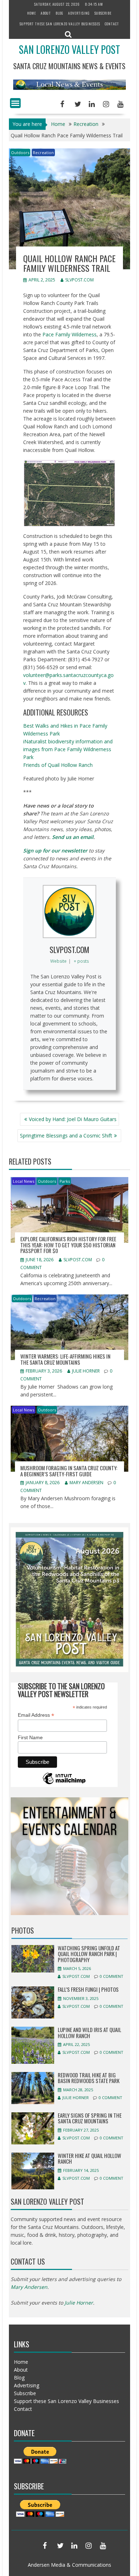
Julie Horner (86, 1371)
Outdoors (20, 152)
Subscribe (103, 13)
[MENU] (15, 103)
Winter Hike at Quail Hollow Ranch (89, 2158)
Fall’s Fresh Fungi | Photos (88, 1989)
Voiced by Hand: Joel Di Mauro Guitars (73, 1119)
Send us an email (73, 837)
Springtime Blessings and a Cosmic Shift (66, 1136)
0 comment (112, 1976)
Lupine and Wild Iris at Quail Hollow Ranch (89, 2033)
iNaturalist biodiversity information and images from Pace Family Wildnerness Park (68, 749)
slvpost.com (79, 280)
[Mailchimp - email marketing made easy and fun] (64, 1784)
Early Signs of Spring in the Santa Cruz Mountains (90, 2118)
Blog (60, 13)
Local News (24, 1181)
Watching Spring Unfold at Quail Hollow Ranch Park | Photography (89, 1954)
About (46, 13)
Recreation (43, 152)
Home (32, 13)
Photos (23, 1930)
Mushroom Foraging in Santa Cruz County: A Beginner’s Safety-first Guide (69, 1471)
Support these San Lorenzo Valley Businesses (60, 24)
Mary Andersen (86, 1483)
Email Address (36, 1715)
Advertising (79, 13)
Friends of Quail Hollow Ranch (58, 765)
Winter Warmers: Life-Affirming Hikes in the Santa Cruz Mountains (65, 1359)
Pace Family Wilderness (69, 334)
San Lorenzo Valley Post (69, 49)
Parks (65, 1181)
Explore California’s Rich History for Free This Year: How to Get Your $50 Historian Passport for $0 (68, 1245)
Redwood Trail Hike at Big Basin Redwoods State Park (89, 2078)
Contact (112, 24)
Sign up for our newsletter (55, 851)
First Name (30, 1737)
